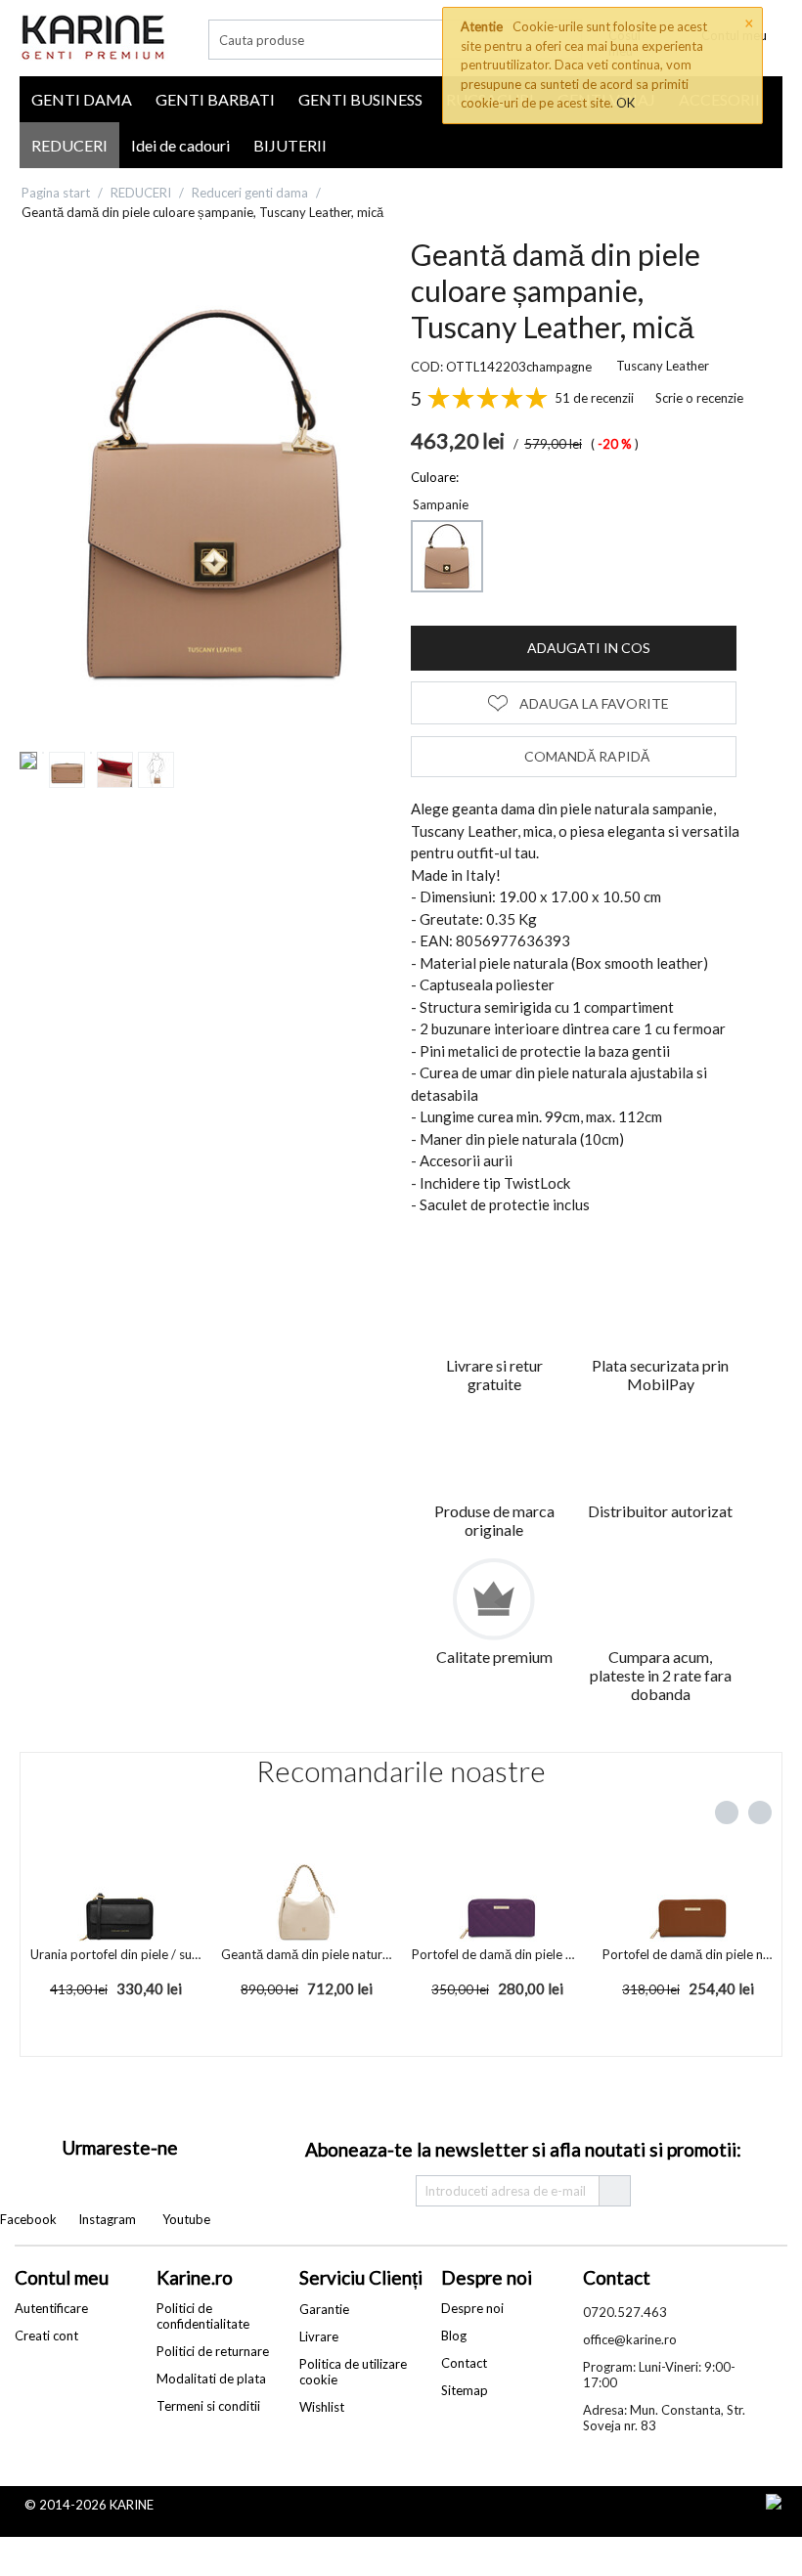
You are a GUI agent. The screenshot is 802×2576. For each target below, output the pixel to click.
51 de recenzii (594, 398)
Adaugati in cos (589, 648)
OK (625, 103)
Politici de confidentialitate (203, 2316)
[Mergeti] (614, 2191)
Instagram (107, 2219)
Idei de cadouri (180, 145)
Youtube (186, 2219)
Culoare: (435, 477)
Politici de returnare (213, 2351)
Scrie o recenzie (699, 398)
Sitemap (465, 2390)
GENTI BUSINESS (360, 99)
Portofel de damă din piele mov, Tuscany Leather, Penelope (498, 1954)
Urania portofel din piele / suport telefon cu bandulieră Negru (116, 1954)
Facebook (28, 2219)
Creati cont (46, 2336)
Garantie (324, 2309)
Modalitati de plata (211, 2379)
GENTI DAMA (82, 99)
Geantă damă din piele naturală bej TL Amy (307, 1954)
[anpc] (730, 2503)
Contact (464, 2363)
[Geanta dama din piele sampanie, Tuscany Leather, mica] (215, 494)
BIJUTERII (290, 145)
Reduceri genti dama (250, 193)
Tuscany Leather (663, 366)
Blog (454, 2336)
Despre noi (472, 2308)
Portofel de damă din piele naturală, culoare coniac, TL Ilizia (689, 1954)
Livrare (319, 2336)
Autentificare (51, 2308)
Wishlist (322, 2407)
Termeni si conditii (208, 2406)
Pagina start (56, 193)
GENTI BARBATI (215, 99)
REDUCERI (69, 145)
